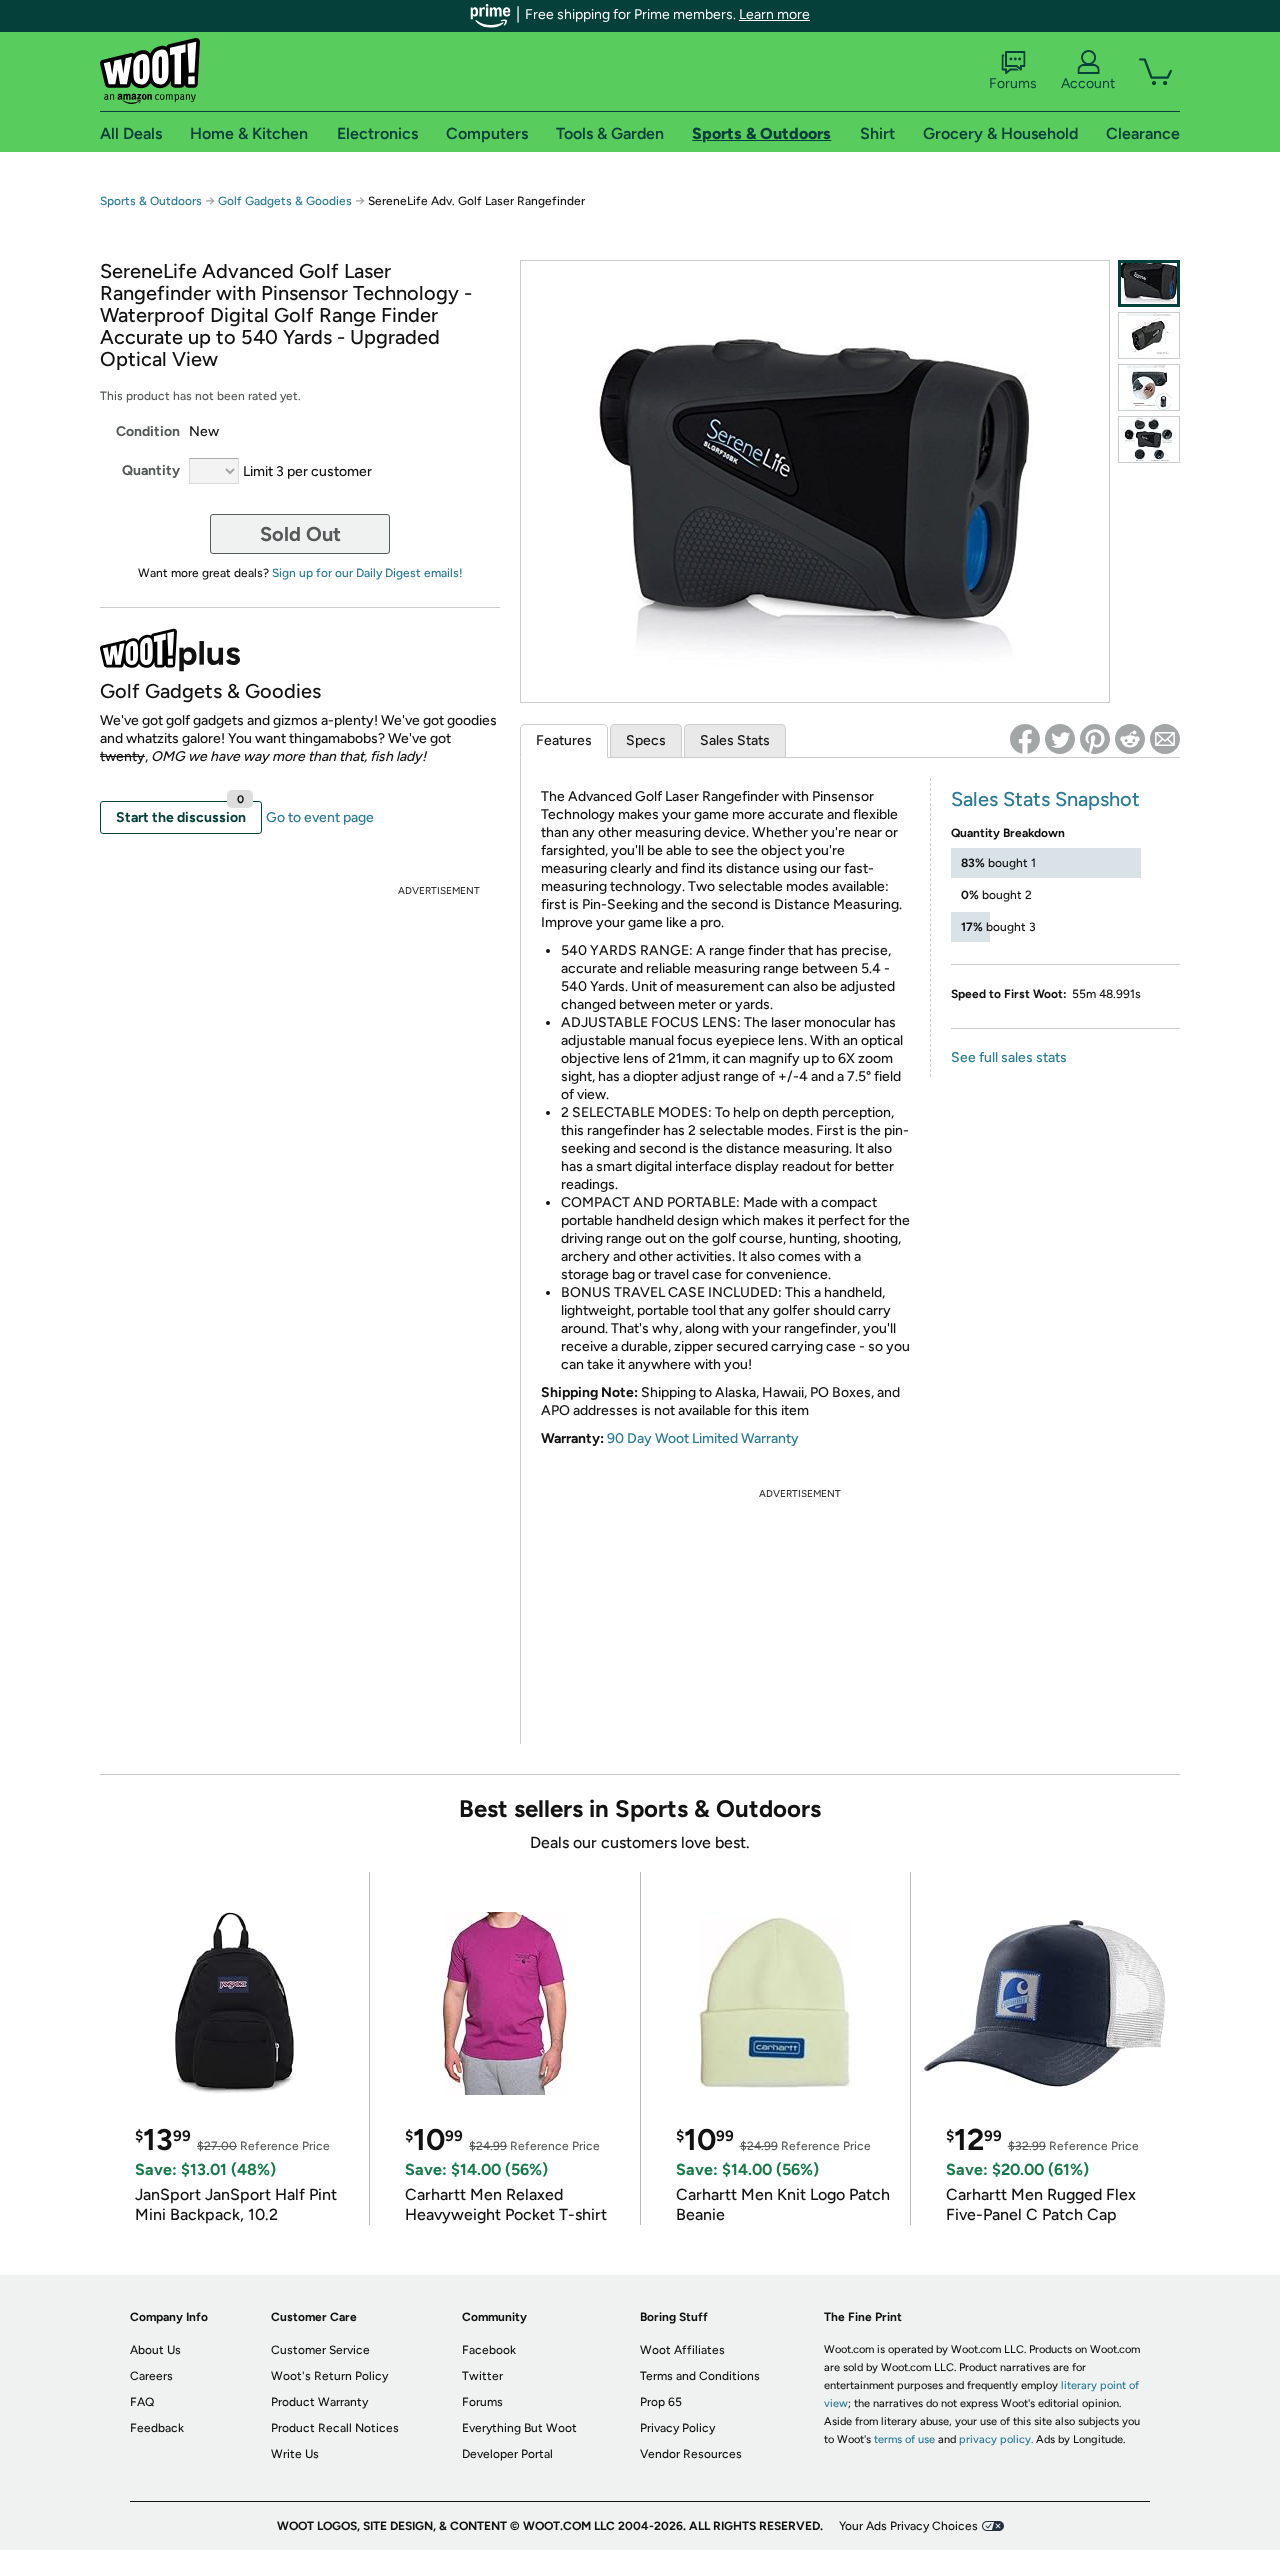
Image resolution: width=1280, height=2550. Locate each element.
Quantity (151, 470)
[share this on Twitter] (1060, 739)
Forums (1013, 83)
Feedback (157, 2428)
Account (1088, 83)
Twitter (482, 2376)
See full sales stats (1009, 1057)
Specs (646, 740)
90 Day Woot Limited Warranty (703, 1438)
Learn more (774, 14)
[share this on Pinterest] (1095, 739)
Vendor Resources (691, 2454)
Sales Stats (735, 740)
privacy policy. (996, 2439)
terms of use (904, 2439)
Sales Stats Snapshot (1045, 799)
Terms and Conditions (700, 2376)
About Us (155, 2350)
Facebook (489, 2350)
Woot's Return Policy (329, 2376)
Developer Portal (507, 2454)
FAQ (142, 2402)
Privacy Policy (677, 2428)
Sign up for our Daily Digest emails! (367, 573)
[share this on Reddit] (1130, 739)
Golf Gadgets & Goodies (285, 201)
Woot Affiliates (682, 2350)
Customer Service (320, 2350)
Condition (148, 431)
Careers (151, 2376)
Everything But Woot (519, 2428)
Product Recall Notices (335, 2428)
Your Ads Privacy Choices (908, 2526)
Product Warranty (319, 2402)
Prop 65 (661, 2402)
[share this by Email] (1165, 739)
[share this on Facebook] (1025, 739)
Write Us (295, 2454)
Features (564, 740)
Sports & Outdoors (151, 201)
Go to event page (320, 817)
